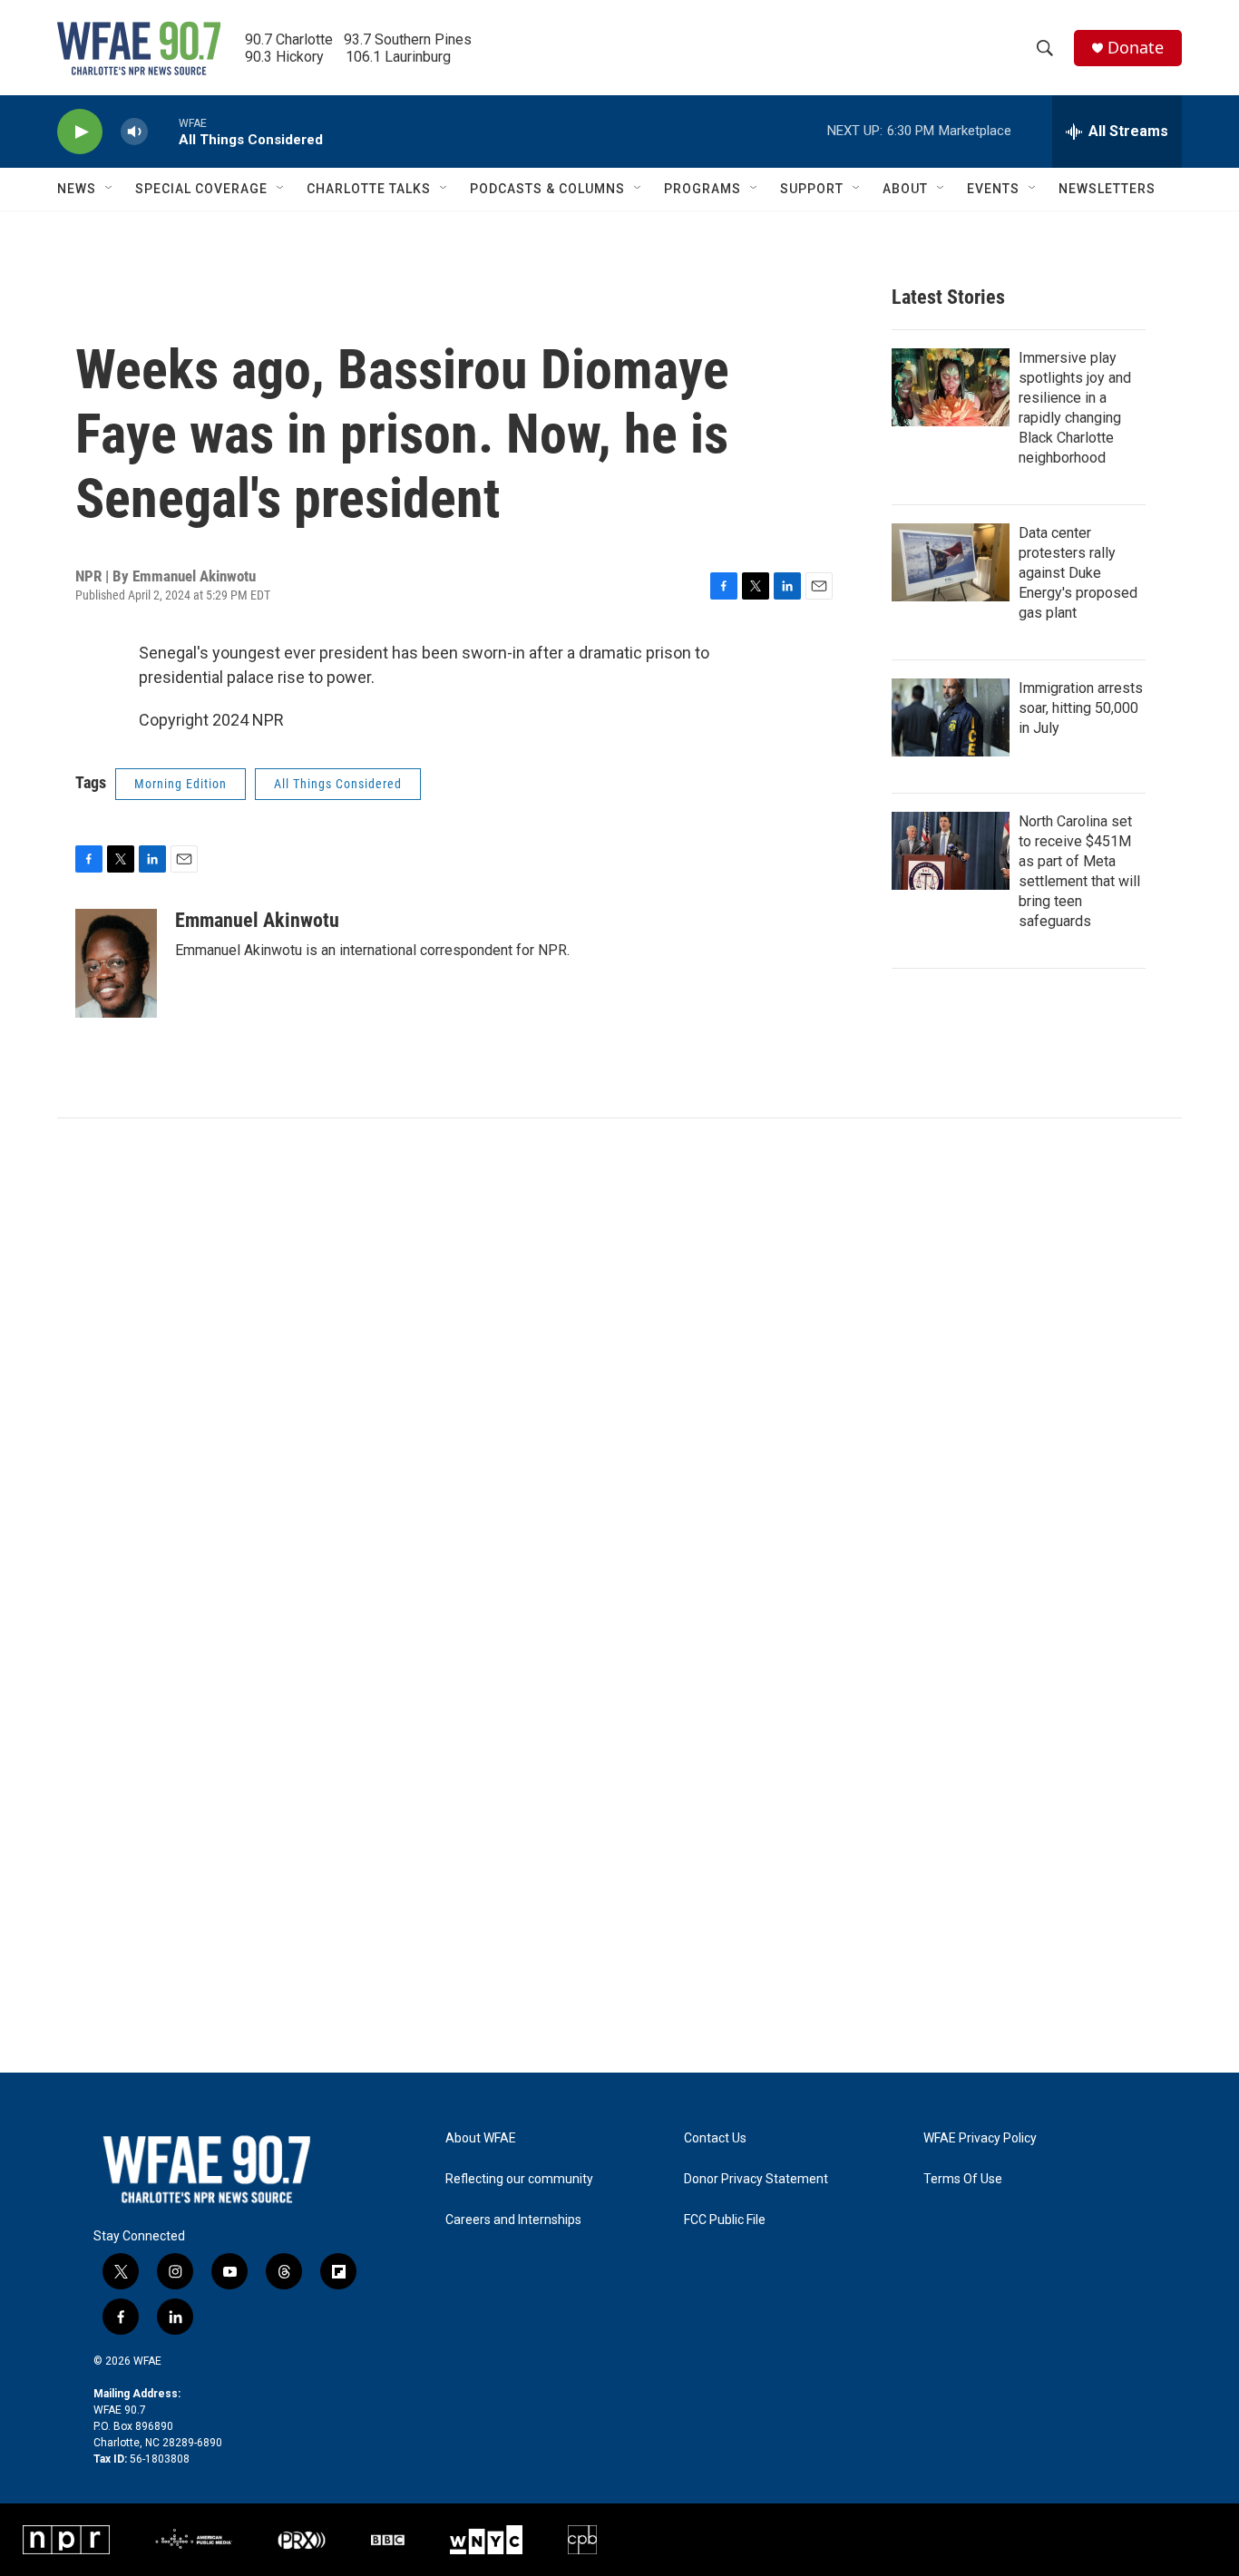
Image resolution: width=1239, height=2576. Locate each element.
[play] (80, 132)
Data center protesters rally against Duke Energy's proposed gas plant (1078, 573)
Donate (1136, 48)
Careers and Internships (513, 2220)
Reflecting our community (519, 2179)
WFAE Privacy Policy (980, 2138)
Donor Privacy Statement (756, 2179)
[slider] (163, 131)
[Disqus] (619, 1363)
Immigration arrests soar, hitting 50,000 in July (1081, 708)
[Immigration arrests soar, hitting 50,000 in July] (951, 717)
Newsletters (1107, 189)
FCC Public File (725, 2220)
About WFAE (481, 2138)
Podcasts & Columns (547, 189)
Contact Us (715, 2138)
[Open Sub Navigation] (110, 189)
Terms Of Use (963, 2179)
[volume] (134, 132)
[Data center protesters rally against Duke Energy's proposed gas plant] (951, 562)
